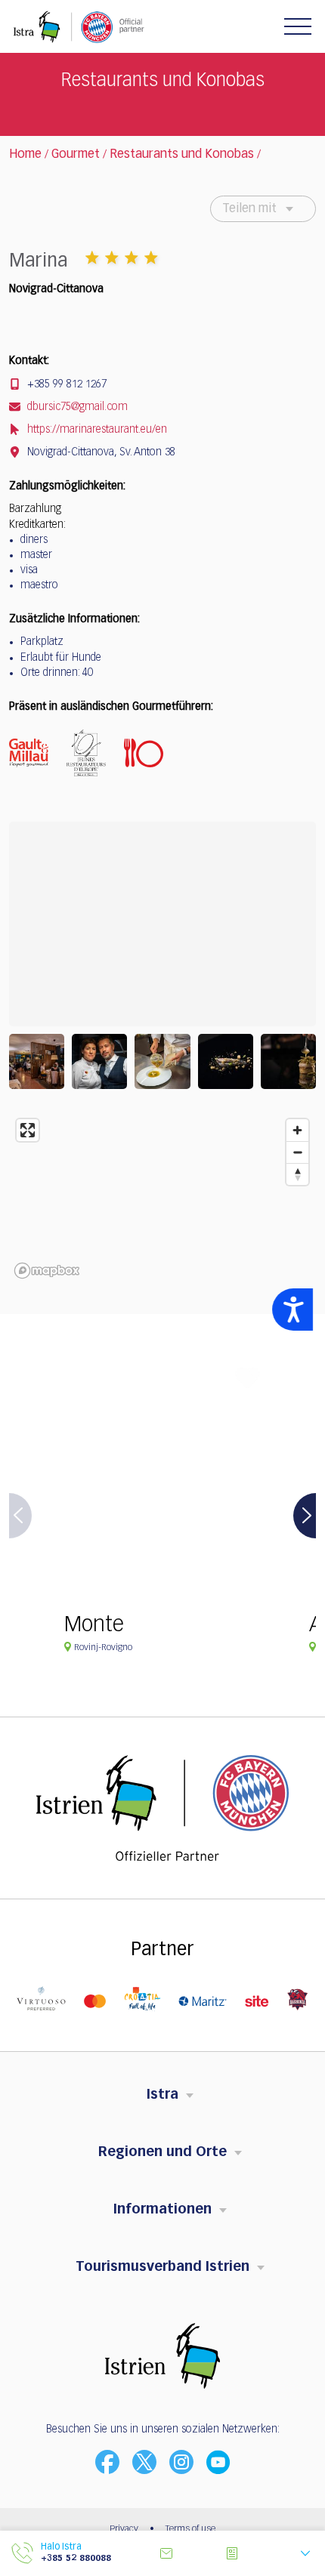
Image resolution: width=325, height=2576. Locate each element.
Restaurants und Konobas (182, 155)
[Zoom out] (297, 1152)
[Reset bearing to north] (297, 1174)
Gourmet (76, 155)
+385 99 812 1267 (65, 384)
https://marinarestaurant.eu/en (96, 430)
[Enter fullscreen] (28, 1130)
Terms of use (190, 2529)
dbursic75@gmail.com (76, 407)
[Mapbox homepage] (47, 1271)
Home (25, 155)
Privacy (124, 2529)
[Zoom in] (297, 1130)
